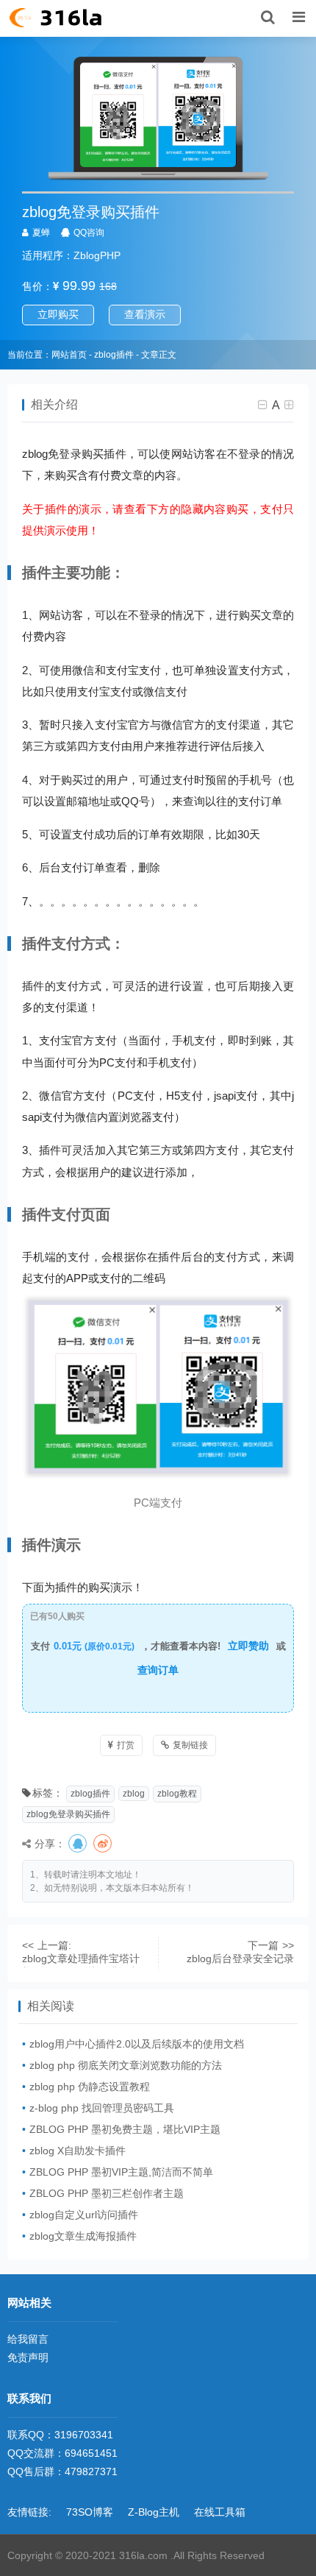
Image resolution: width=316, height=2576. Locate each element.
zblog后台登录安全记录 (240, 1958)
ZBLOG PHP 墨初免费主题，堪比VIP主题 (125, 2129)
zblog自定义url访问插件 (84, 2215)
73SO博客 (90, 2512)
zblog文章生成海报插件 (83, 2236)
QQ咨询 (89, 233)
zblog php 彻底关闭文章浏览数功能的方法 (126, 2065)
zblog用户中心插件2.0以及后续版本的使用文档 (137, 2044)
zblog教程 (177, 1794)
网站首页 (69, 355)
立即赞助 (248, 1646)
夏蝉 (41, 233)
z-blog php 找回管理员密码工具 (102, 2108)
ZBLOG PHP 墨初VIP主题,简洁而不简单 (121, 2172)
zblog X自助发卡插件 (78, 2151)
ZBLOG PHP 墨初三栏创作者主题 (107, 2193)
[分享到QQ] (79, 1844)
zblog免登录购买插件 (68, 1814)
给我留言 (28, 2339)
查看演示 (145, 314)
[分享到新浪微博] (104, 1844)
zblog (134, 1794)
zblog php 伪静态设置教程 (90, 2087)
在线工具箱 (220, 2512)
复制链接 (190, 1745)
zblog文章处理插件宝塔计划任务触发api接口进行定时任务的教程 (81, 1960)
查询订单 (158, 1670)
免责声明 (28, 2357)
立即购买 (58, 314)
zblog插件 (114, 355)
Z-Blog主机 (154, 2512)
